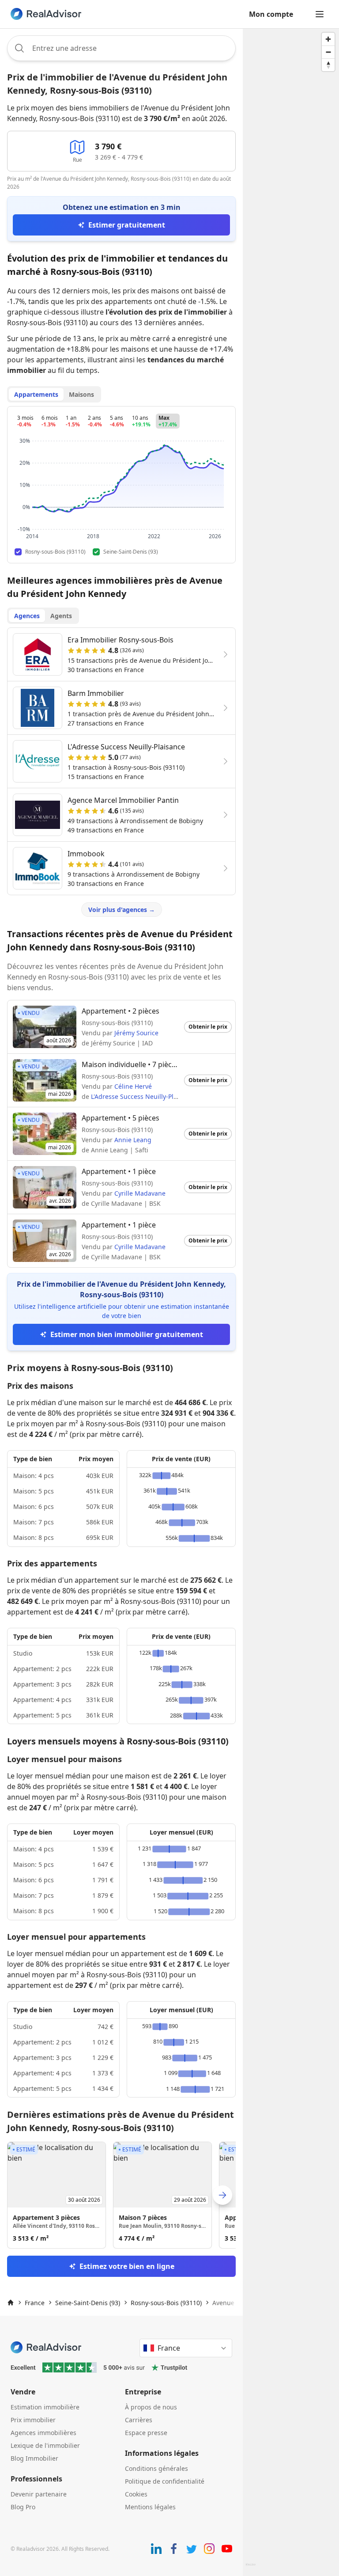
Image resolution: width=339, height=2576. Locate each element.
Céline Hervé (133, 1086)
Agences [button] (27, 616)
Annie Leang (133, 1140)
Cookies (136, 2494)
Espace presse (146, 2433)
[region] (291, 1302)
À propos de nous (151, 2407)
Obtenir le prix (208, 1027)
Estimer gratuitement (127, 225)
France (35, 2303)
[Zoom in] (328, 39)
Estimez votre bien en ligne (127, 2266)
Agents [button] (61, 616)
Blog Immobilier (34, 2458)
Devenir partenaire (39, 2494)
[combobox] (121, 48)
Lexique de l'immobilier (45, 2445)
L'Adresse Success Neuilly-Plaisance (143, 1096)
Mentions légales (150, 2507)
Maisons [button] (81, 394)
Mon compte (271, 14)
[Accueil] (11, 2302)
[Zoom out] (328, 52)
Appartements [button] (36, 394)
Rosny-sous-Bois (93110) (166, 2303)
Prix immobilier (33, 2420)
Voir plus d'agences (122, 910)
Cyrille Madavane (140, 1193)
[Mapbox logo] (250, 2568)
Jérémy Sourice (136, 1033)
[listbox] (121, 2195)
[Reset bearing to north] (328, 65)
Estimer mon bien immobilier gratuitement (127, 1334)
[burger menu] (320, 14)
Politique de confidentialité (165, 2481)
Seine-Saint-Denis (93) (88, 2303)
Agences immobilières (43, 2433)
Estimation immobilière (45, 2407)
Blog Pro (23, 2507)
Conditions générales (156, 2468)
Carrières (139, 2420)
